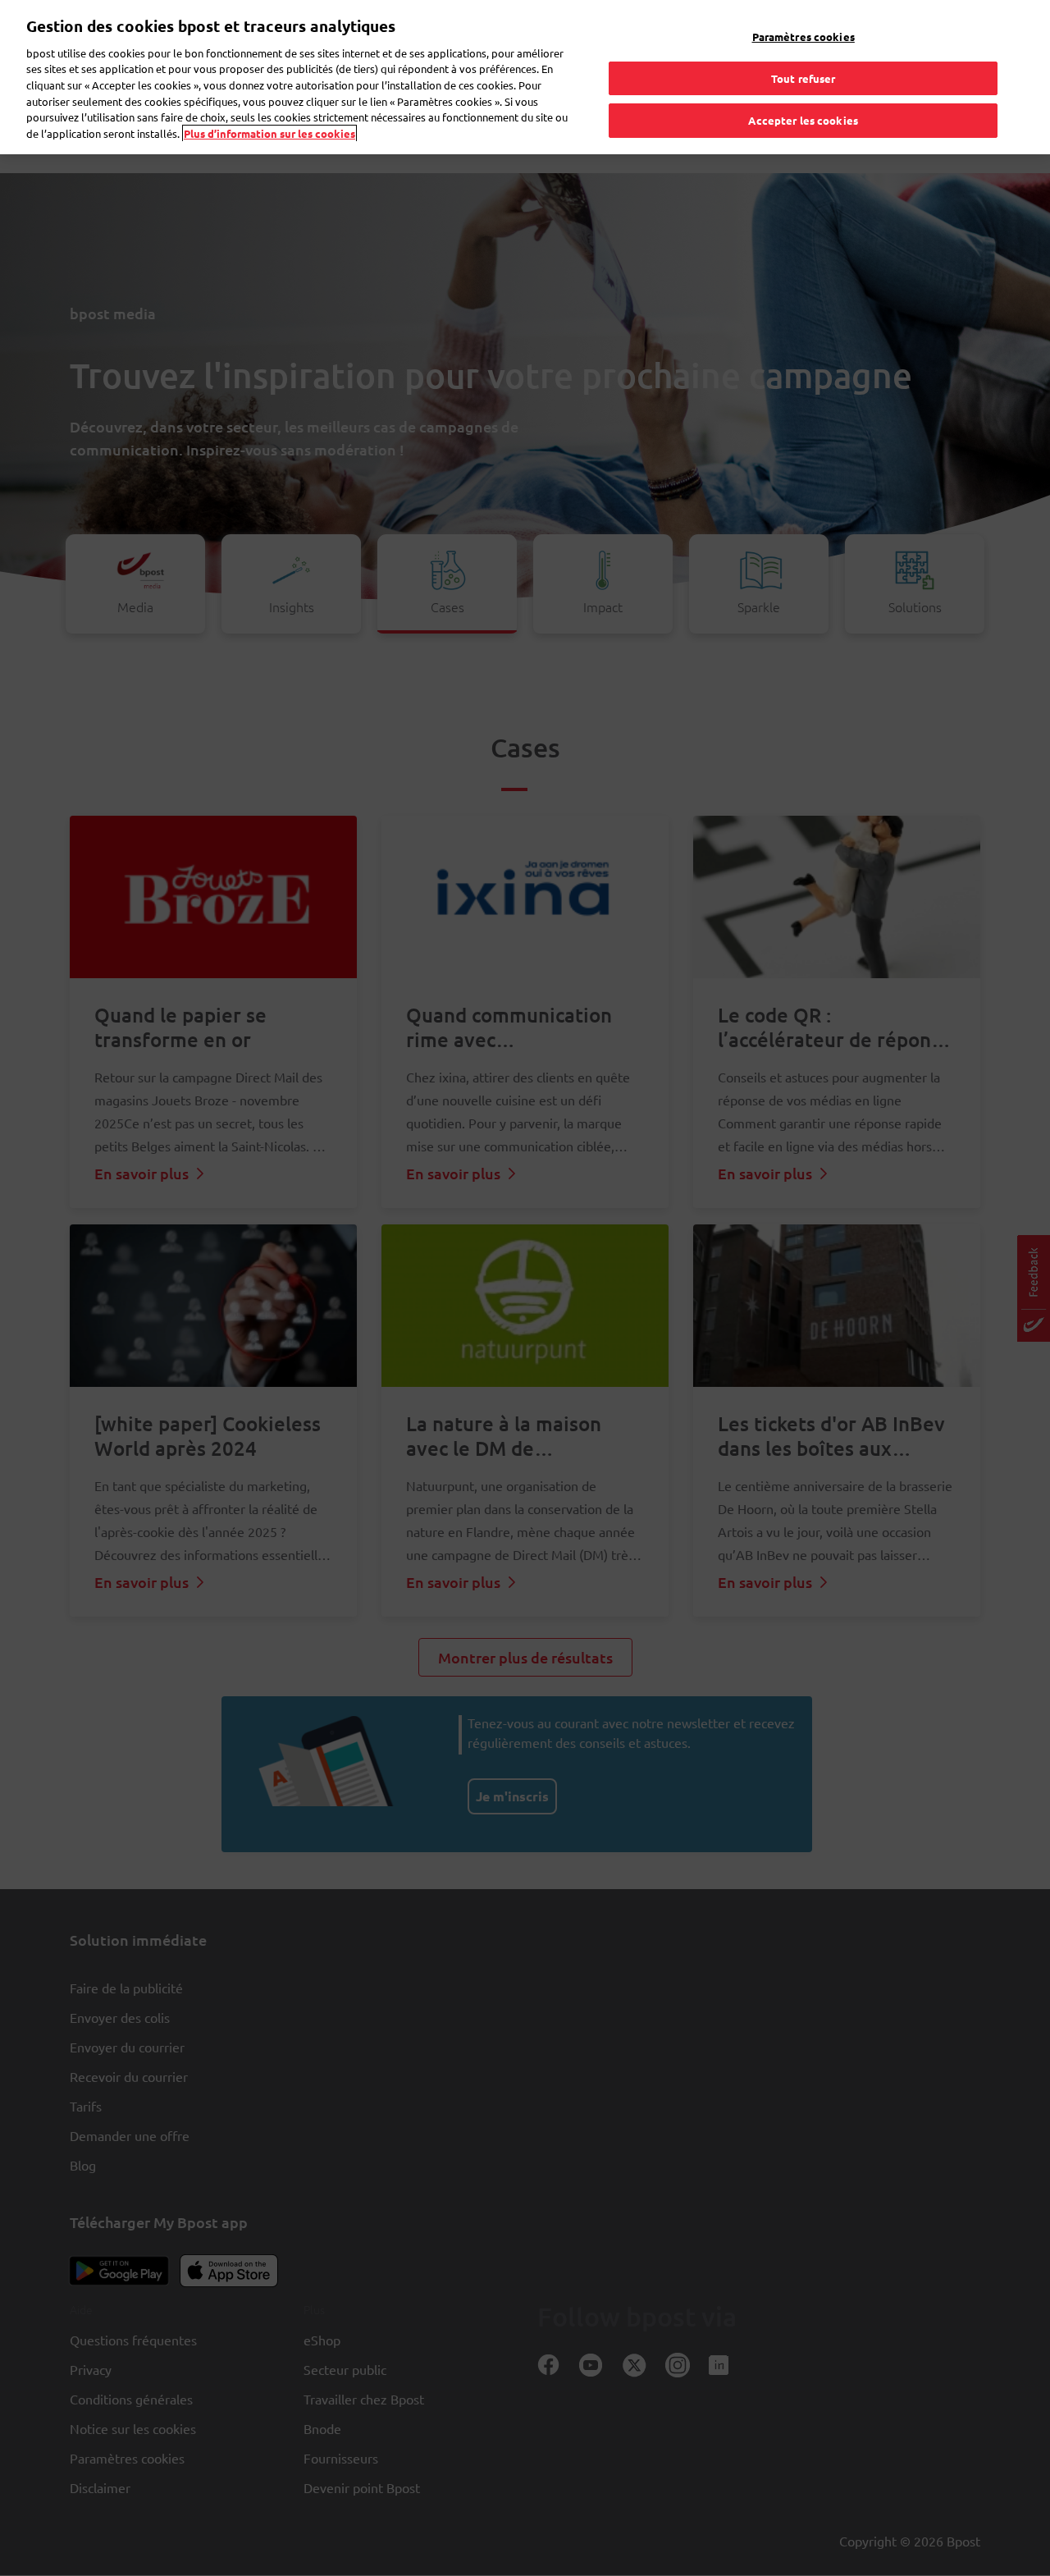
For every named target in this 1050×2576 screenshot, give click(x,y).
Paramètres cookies (803, 37)
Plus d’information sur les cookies (269, 133)
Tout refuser (803, 78)
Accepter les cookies (803, 120)
